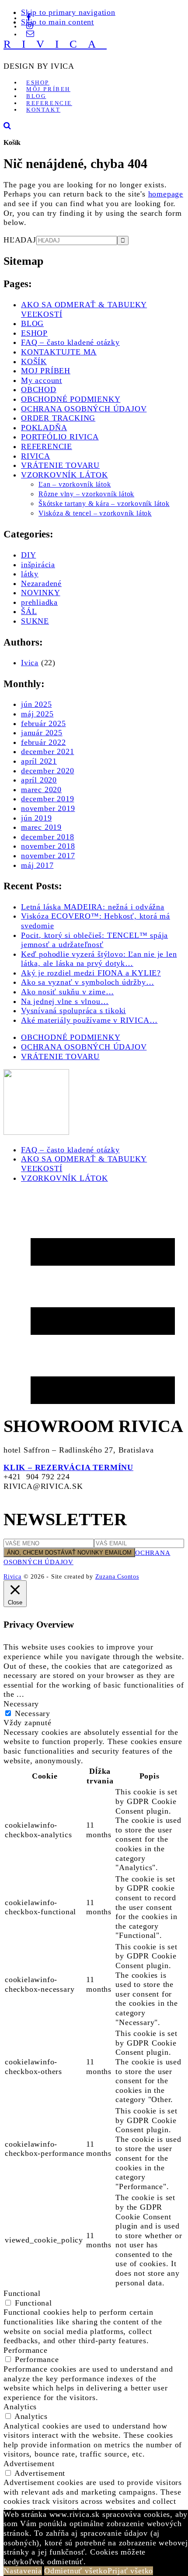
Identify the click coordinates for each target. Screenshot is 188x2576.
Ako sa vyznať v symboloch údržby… (87, 982)
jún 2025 (36, 704)
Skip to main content (57, 22)
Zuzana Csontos (117, 1576)
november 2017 (48, 856)
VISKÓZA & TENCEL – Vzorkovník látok (95, 513)
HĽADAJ (20, 240)
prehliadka (39, 602)
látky (30, 574)
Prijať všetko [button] (130, 2571)
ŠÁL (29, 611)
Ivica (30, 663)
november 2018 (48, 846)
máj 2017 (37, 865)
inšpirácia (38, 565)
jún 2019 (36, 818)
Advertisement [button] (29, 2464)
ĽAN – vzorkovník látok (75, 484)
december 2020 (47, 771)
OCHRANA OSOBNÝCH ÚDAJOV (84, 409)
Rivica (12, 1576)
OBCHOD (39, 390)
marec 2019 (41, 827)
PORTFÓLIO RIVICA (60, 437)
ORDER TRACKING (58, 418)
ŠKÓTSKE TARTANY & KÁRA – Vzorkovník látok (104, 504)
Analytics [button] (20, 2407)
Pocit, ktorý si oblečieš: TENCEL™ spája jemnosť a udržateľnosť (94, 940)
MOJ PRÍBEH (46, 371)
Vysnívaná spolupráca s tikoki (73, 1011)
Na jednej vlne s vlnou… (65, 1001)
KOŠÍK (34, 361)
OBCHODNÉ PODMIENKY (71, 399)
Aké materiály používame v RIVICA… (89, 1020)
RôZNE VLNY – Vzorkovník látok (86, 494)
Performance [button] (26, 2350)
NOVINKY (41, 593)
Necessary (33, 1713)
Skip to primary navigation (68, 12)
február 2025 (44, 723)
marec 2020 (41, 790)
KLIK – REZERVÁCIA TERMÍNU (68, 1467)
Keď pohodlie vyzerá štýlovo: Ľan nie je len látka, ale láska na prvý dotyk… (99, 959)
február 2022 (44, 742)
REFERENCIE (47, 446)
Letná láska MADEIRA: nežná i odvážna (93, 907)
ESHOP (34, 333)
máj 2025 (37, 714)
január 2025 (42, 733)
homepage (166, 194)
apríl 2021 (39, 761)
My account (42, 380)
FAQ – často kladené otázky (70, 342)
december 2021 (47, 751)
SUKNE (35, 621)
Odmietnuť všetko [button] (76, 2571)
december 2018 (47, 837)
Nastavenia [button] (23, 2571)
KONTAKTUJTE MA (59, 352)
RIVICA (55, 44)
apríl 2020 (39, 780)
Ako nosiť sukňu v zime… (67, 992)
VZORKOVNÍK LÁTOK (64, 475)
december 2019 (47, 799)
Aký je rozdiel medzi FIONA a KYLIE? (91, 973)
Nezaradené (41, 583)
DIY (28, 555)
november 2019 (48, 808)
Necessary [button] (21, 1704)
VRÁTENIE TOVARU (60, 465)
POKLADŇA (44, 428)
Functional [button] (22, 2293)
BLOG (32, 323)
